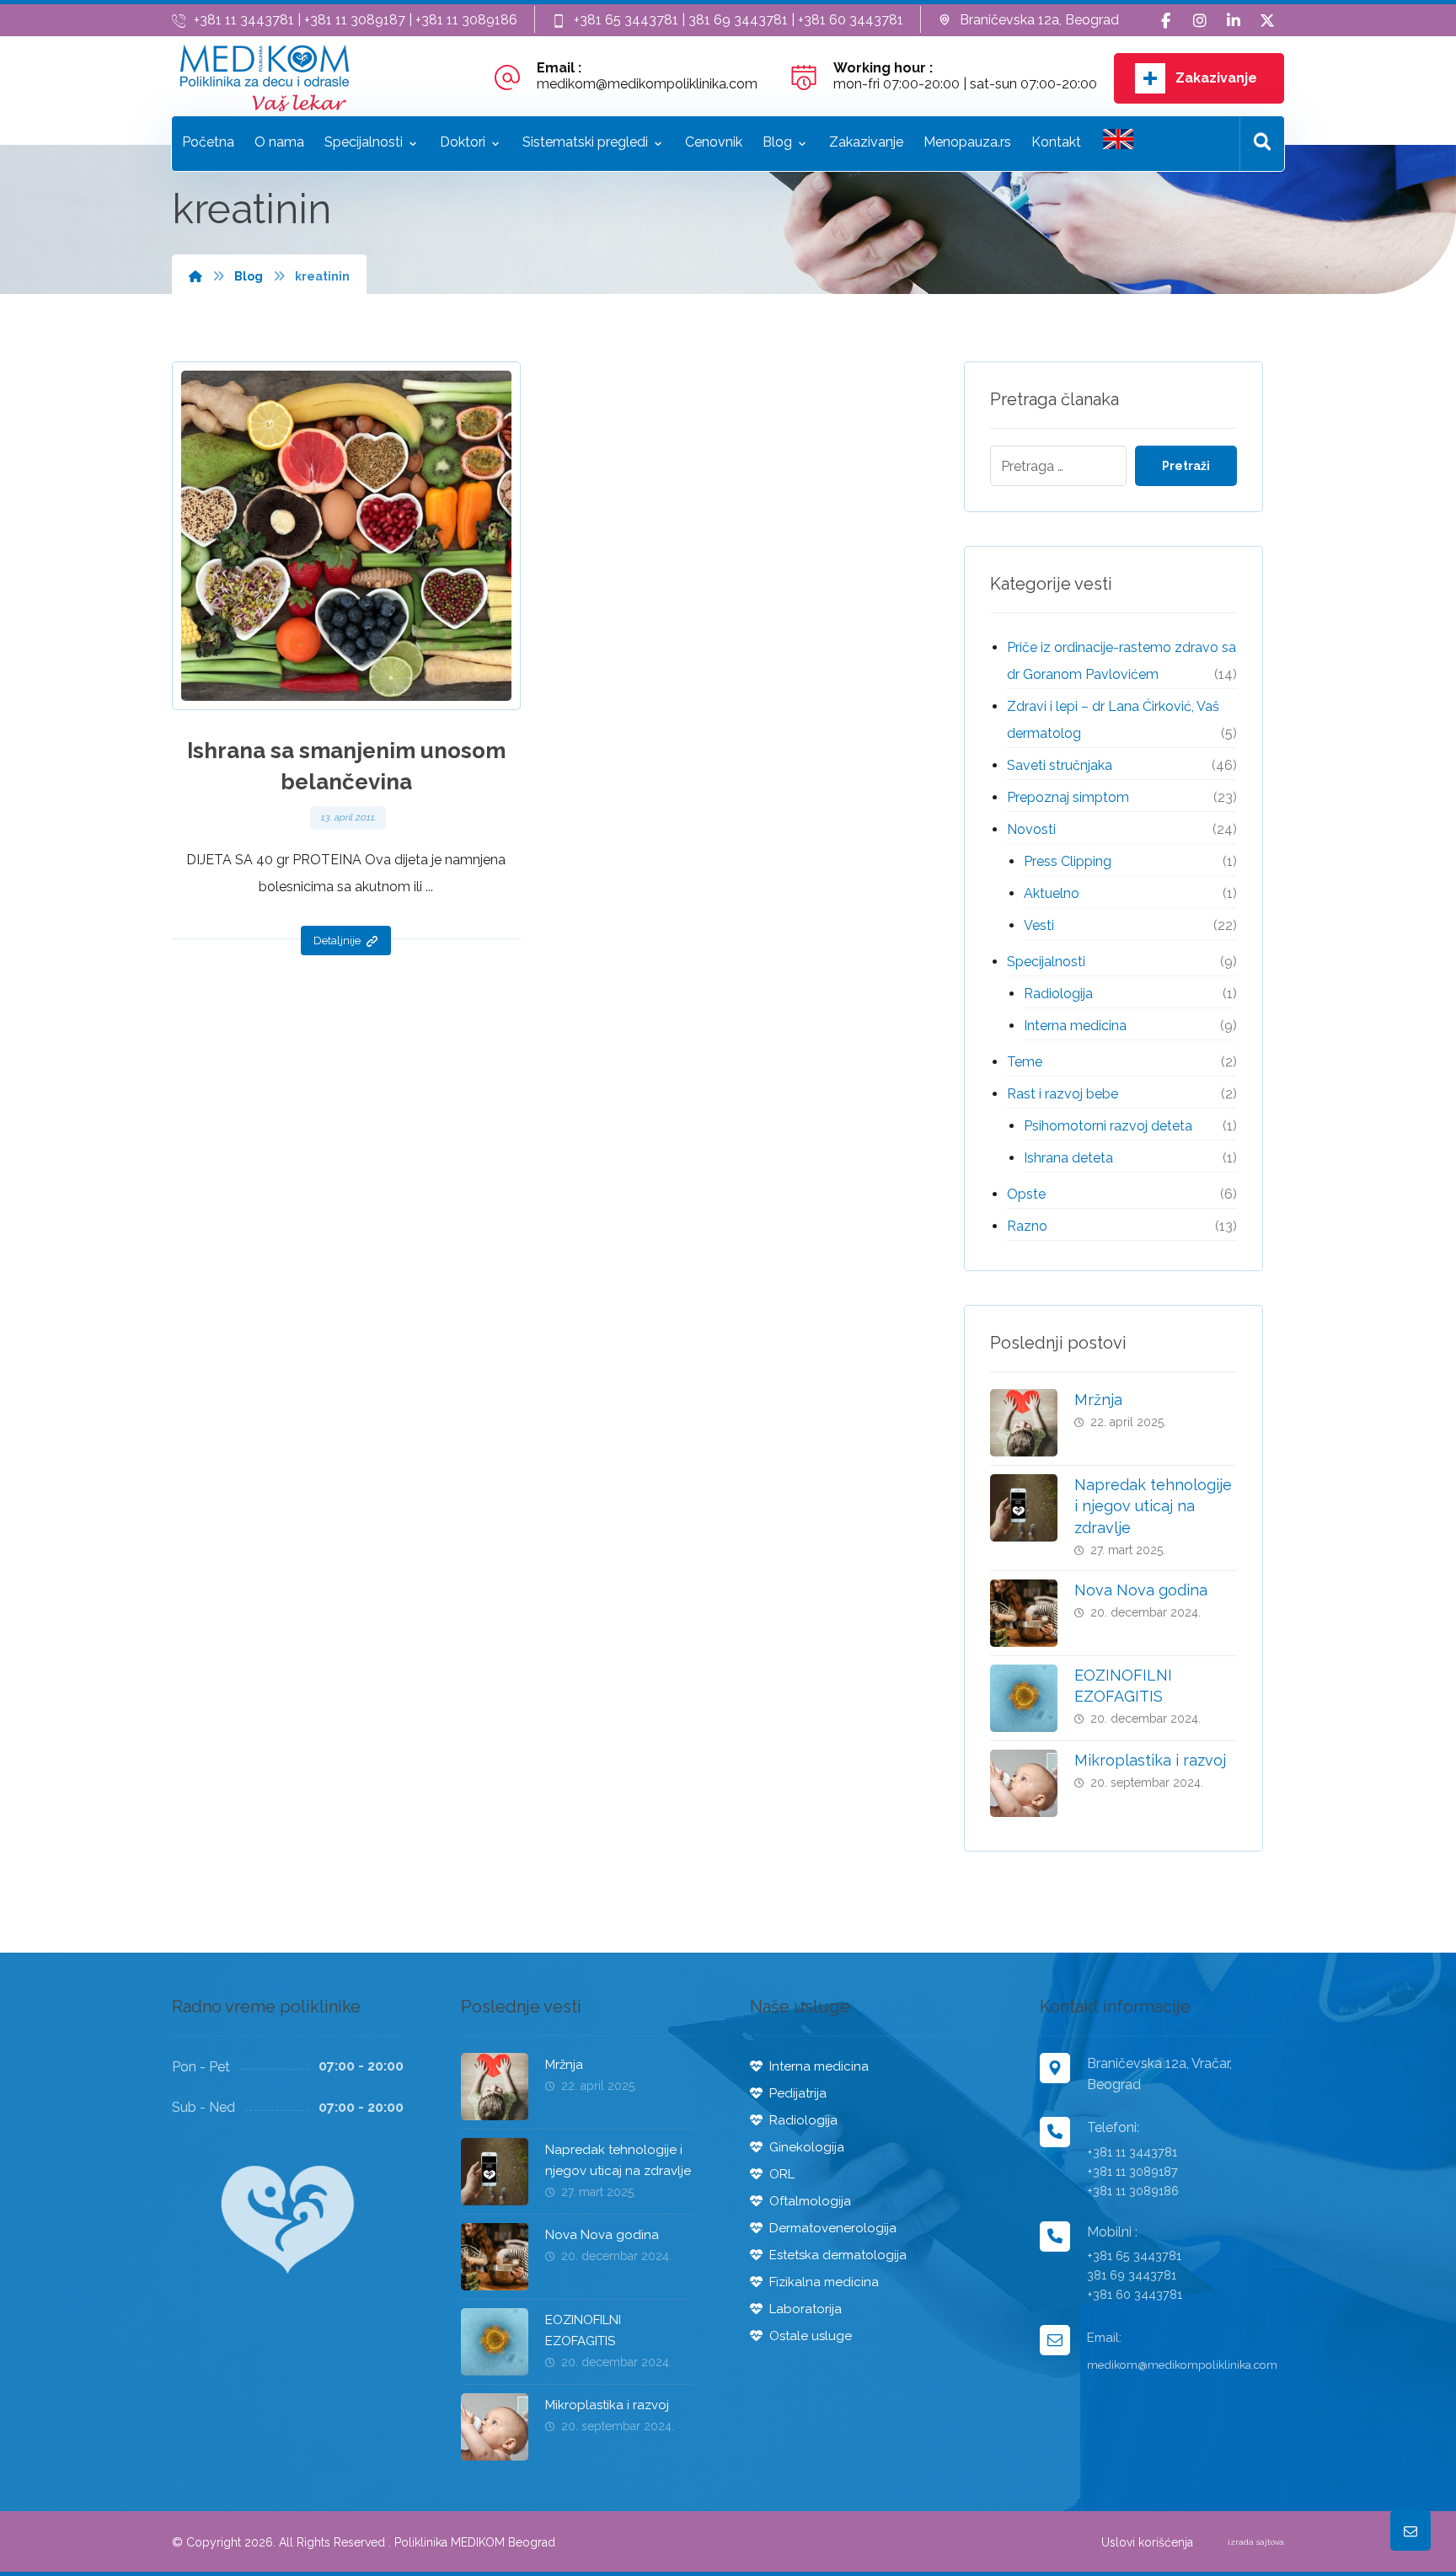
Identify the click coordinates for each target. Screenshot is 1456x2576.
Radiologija (1058, 994)
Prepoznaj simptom (1068, 797)
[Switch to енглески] (1118, 144)
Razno (1027, 1226)
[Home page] (195, 276)
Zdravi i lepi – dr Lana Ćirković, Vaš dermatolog (1113, 720)
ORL (782, 2174)
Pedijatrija (798, 2093)
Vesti (1039, 925)
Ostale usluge (811, 2336)
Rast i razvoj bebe (1063, 1094)
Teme (1025, 1062)
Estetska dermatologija (838, 2255)
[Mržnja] (1024, 1423)
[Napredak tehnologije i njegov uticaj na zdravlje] (1024, 1508)
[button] (1166, 21)
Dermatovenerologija (833, 2228)
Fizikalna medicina (824, 2282)
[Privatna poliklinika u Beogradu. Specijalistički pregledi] (265, 78)
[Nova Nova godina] (1024, 1613)
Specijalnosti (1046, 962)
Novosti (1031, 829)
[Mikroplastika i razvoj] (1024, 1783)
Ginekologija (807, 2147)
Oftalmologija (810, 2201)
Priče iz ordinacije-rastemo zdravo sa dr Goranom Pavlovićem (1121, 661)
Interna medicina (1075, 1026)
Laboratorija (806, 2309)
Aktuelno (1052, 893)
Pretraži (1186, 466)
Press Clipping (1068, 861)
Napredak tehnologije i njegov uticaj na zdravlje (1153, 1506)
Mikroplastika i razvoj (1150, 1760)
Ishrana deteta (1068, 1158)
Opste (1026, 1194)
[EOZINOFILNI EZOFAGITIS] (1024, 1698)
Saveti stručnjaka (1060, 765)
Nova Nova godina (1141, 1590)
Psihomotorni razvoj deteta (1108, 1126)
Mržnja (1098, 1400)
